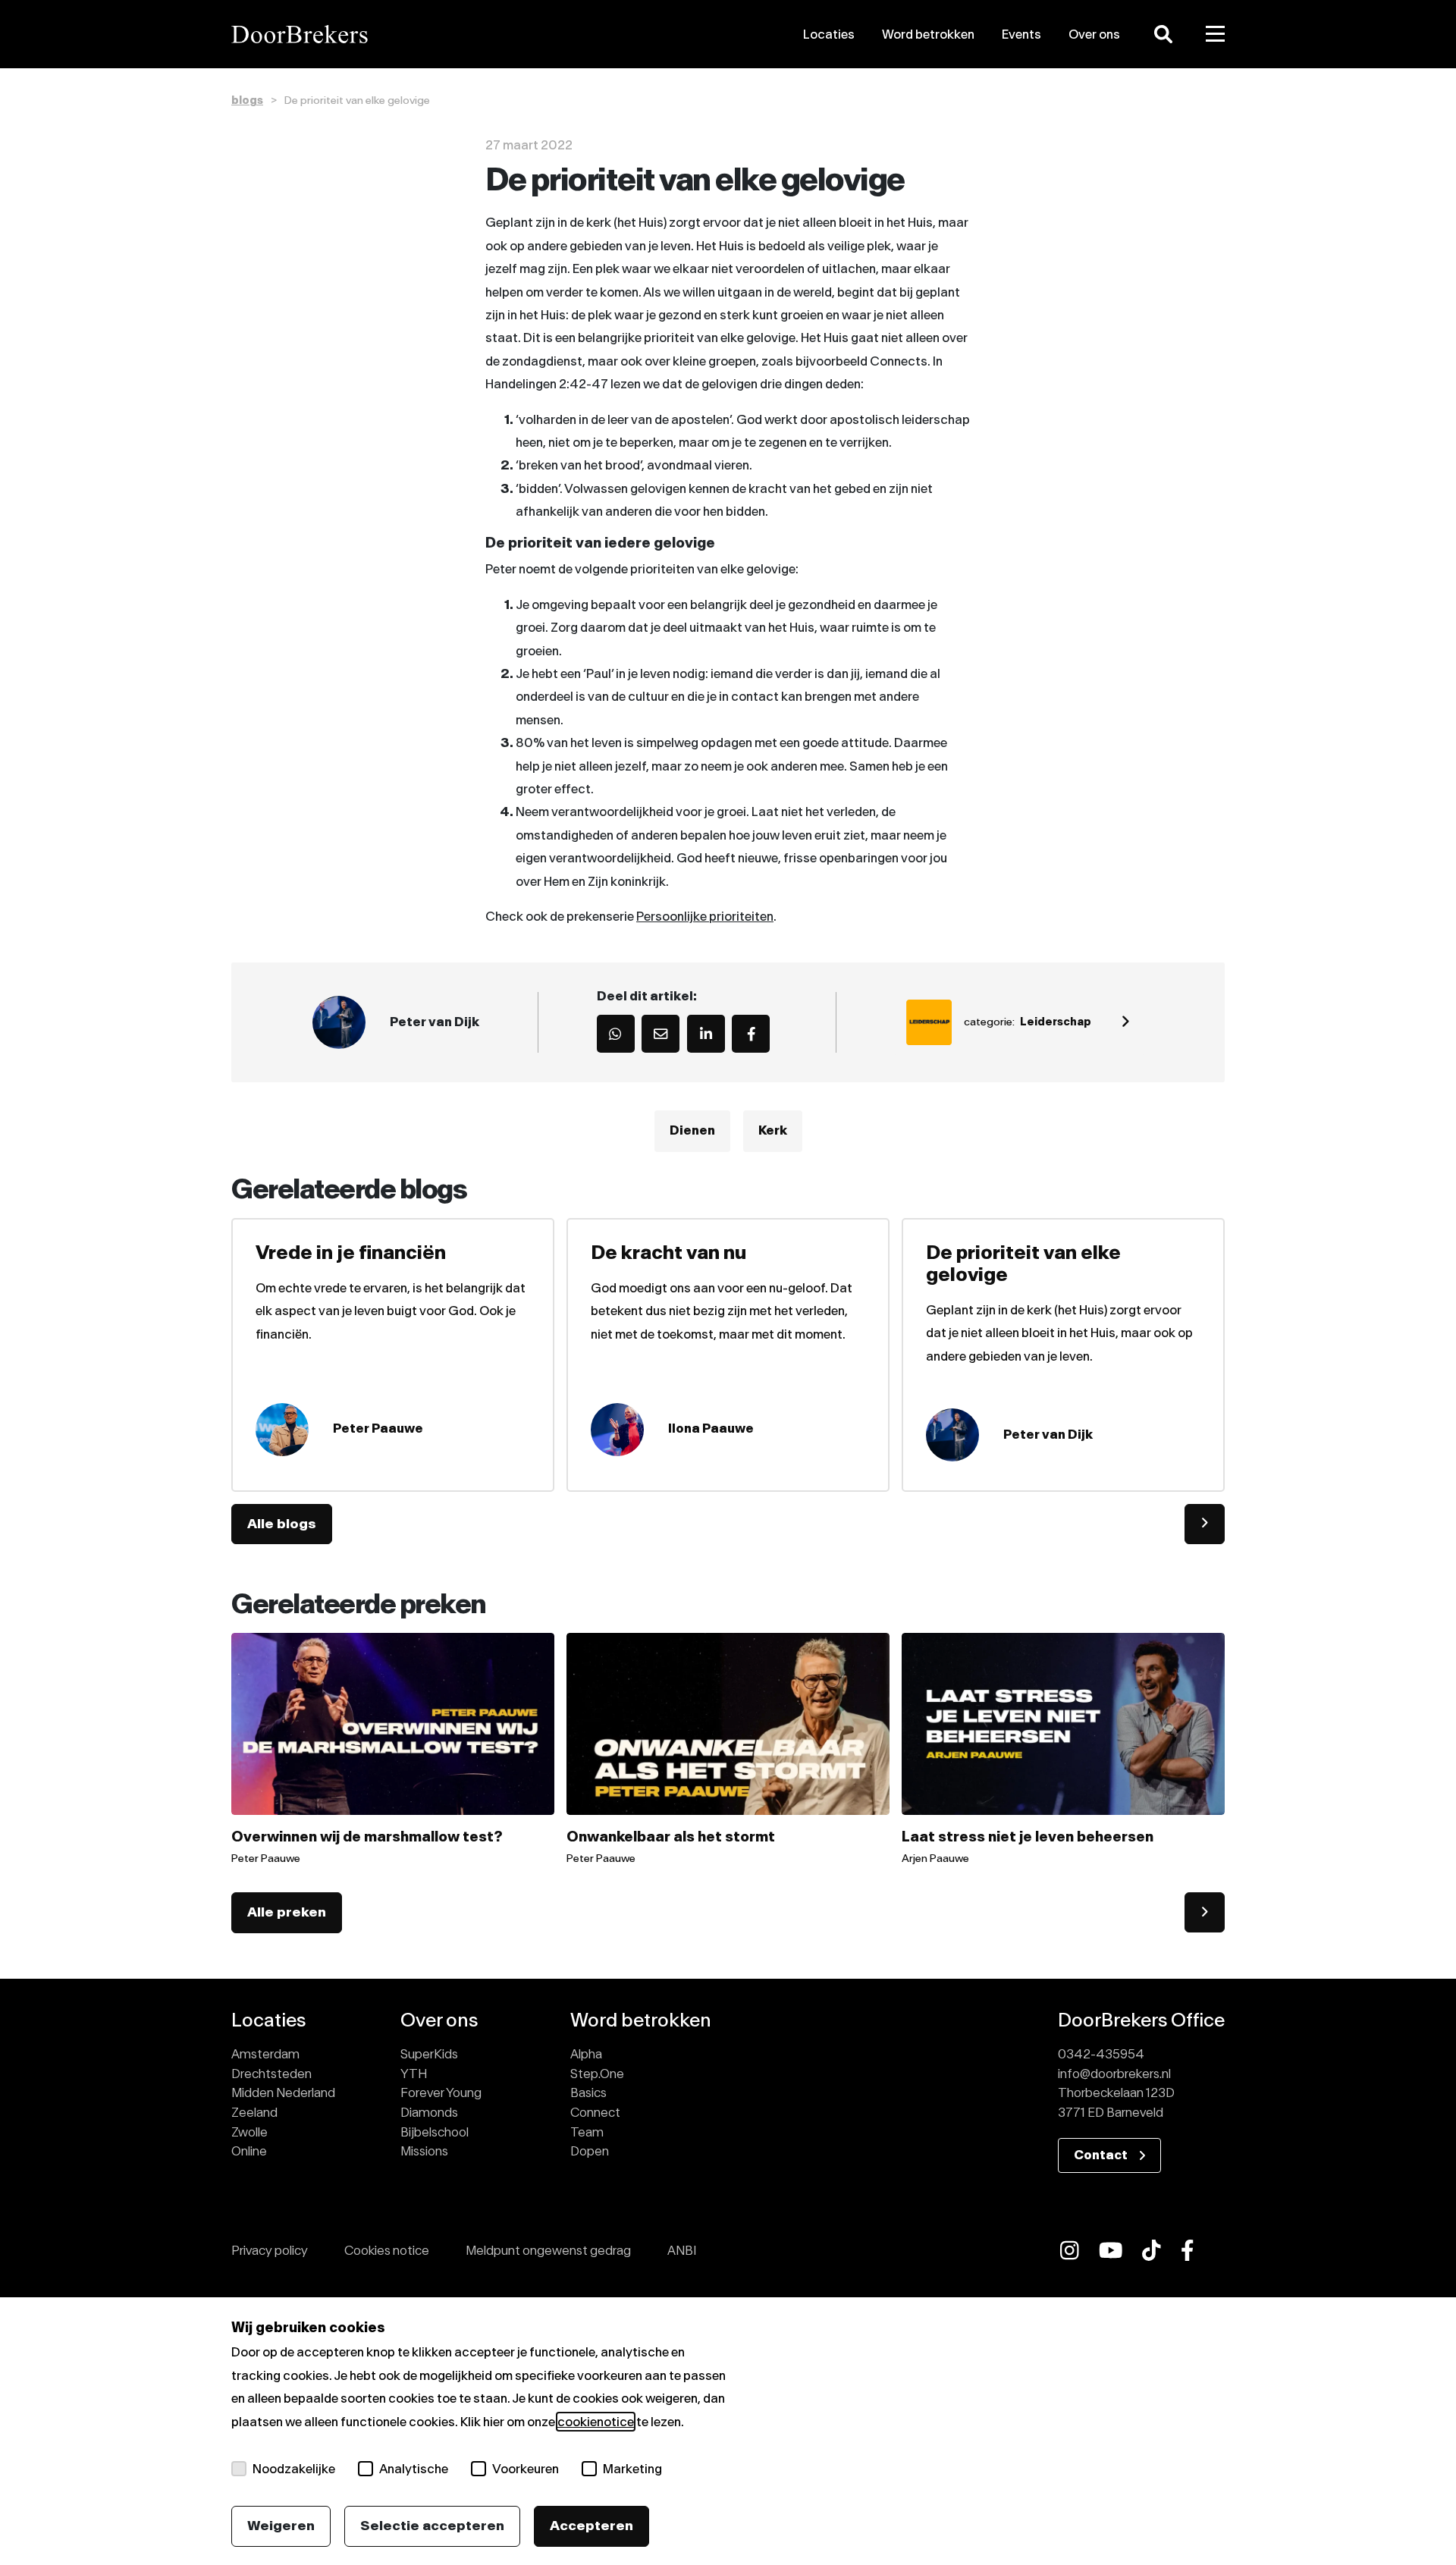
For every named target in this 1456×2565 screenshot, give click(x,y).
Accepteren (591, 2526)
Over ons (1094, 34)
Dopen (590, 2151)
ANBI (682, 2250)
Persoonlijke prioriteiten (705, 916)
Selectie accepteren (432, 2526)
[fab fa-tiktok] (1152, 2250)
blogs (247, 100)
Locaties (829, 34)
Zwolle (249, 2132)
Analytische (414, 2469)
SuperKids (429, 2054)
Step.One (597, 2074)
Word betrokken (928, 34)
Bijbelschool (435, 2132)
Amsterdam (265, 2054)
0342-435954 (1101, 2054)
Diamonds (429, 2112)
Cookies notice (387, 2250)
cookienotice (596, 2422)
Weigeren (281, 2526)
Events (1021, 34)
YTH (414, 2074)
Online (249, 2151)
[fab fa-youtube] (1111, 2250)
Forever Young (441, 2092)
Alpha (586, 2054)
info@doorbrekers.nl (1114, 2074)
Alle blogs (282, 1524)
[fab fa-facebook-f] (1188, 2250)
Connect (595, 2112)
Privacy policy (270, 2250)
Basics (588, 2092)
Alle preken (287, 1912)
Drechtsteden (271, 2074)
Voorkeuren (526, 2469)
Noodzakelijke (294, 2469)
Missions (424, 2151)
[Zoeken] (1163, 34)
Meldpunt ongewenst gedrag (548, 2250)
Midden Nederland (283, 2092)
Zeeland (254, 2112)
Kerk (773, 1131)
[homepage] (389, 34)
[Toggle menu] (1216, 34)
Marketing (632, 2469)
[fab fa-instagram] (1070, 2250)
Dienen (692, 1131)
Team (587, 2132)
